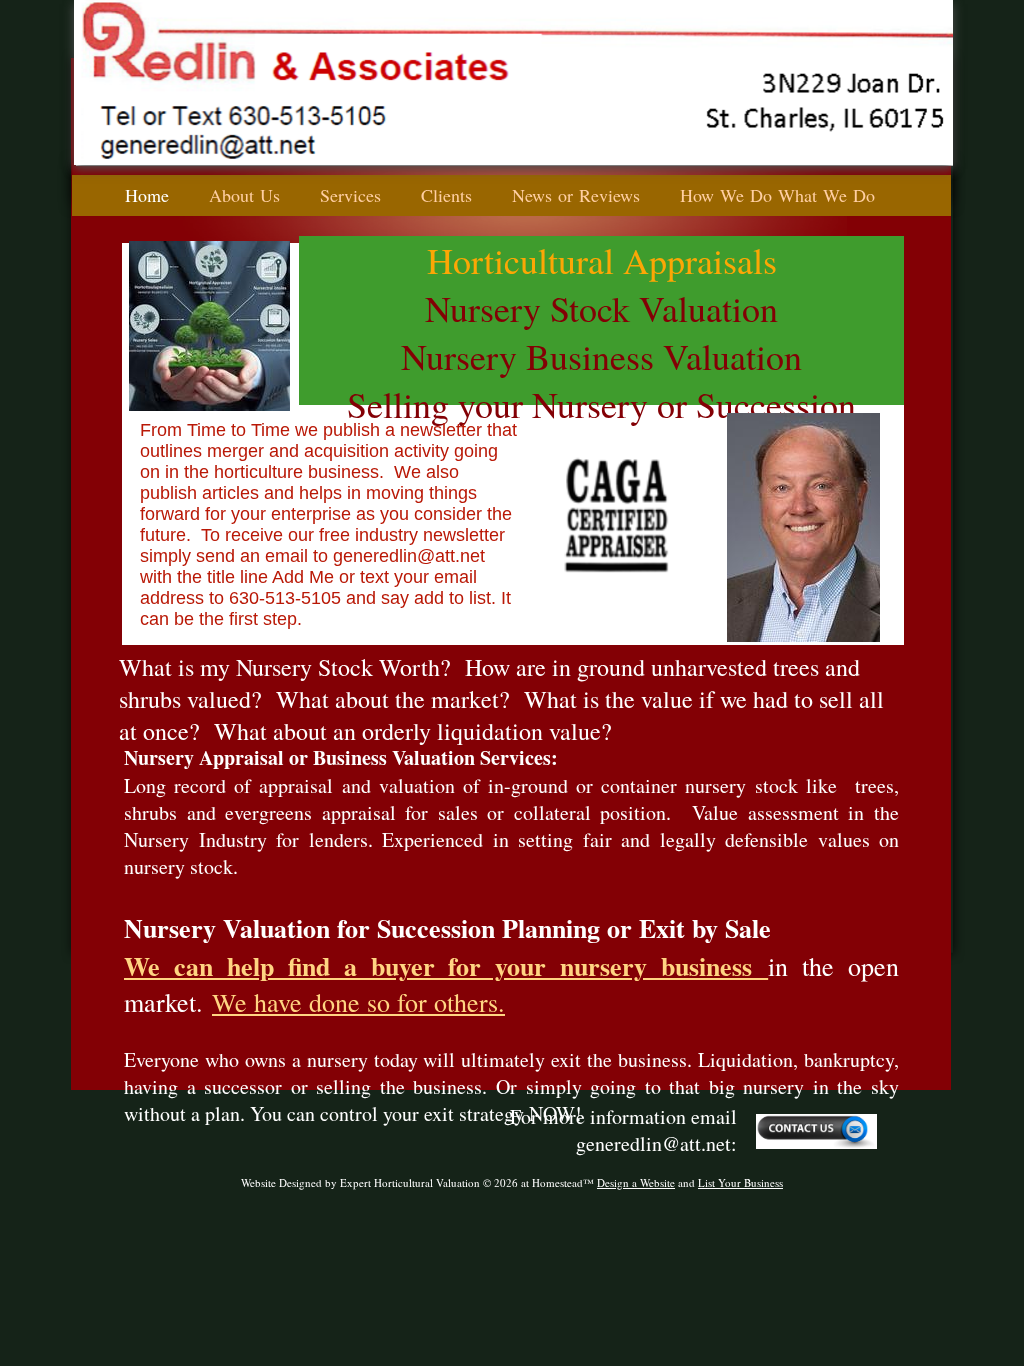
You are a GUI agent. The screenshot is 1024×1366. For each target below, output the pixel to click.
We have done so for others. (358, 1002)
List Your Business (740, 1182)
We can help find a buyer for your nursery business (446, 966)
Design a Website (636, 1182)
